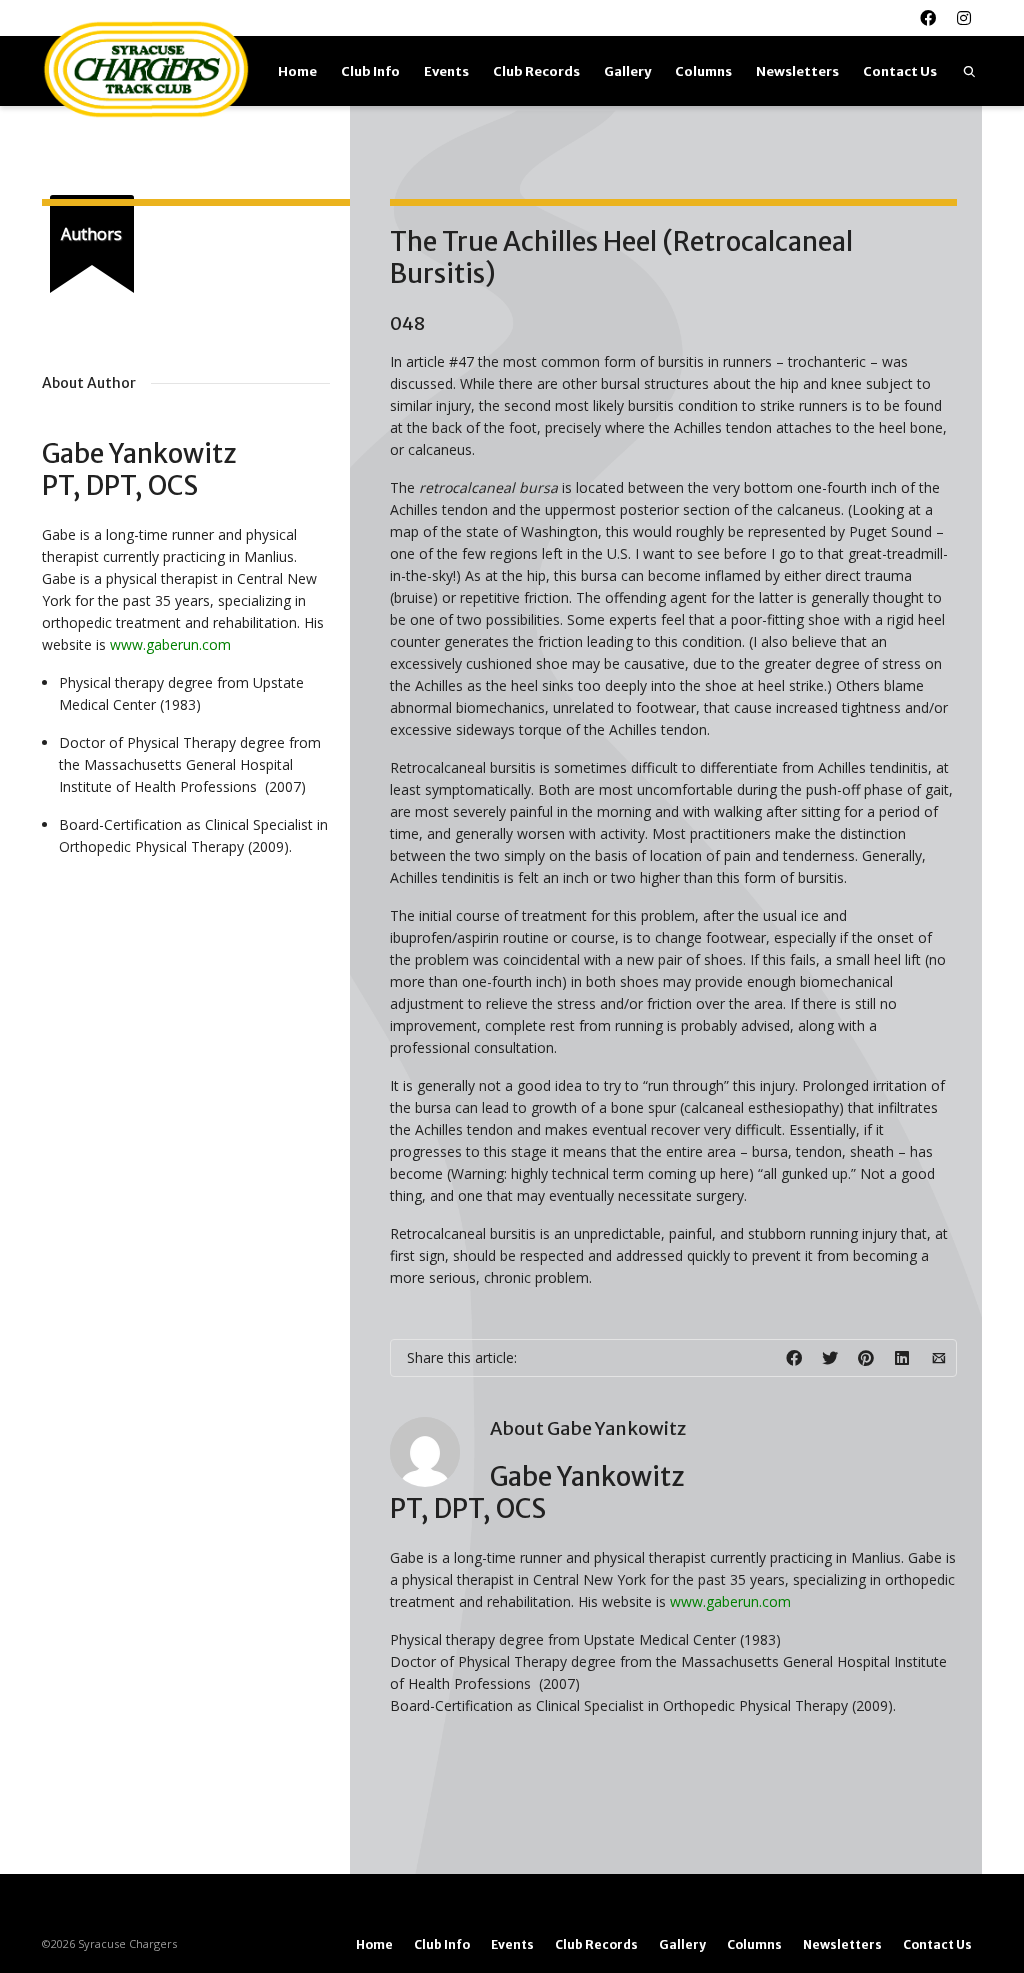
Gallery (627, 71)
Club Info (370, 71)
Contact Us (900, 71)
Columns (703, 71)
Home (297, 71)
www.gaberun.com (730, 1601)
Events (446, 71)
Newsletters (797, 71)
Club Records (536, 71)
